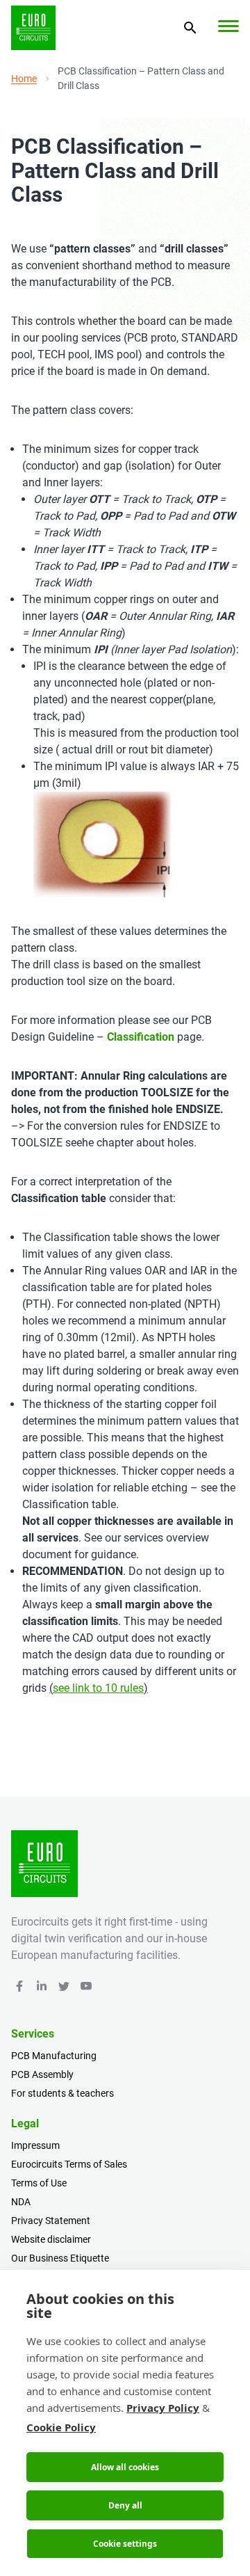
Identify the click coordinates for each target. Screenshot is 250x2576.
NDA (21, 2202)
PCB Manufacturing (54, 2056)
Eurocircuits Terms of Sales (69, 2164)
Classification (141, 1037)
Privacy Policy (163, 2408)
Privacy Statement (51, 2221)
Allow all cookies (125, 2467)
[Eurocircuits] (33, 28)
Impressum (35, 2145)
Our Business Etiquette (60, 2258)
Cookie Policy (61, 2427)
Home (24, 79)
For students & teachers (62, 2093)
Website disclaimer (51, 2239)
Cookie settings (125, 2544)
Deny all (125, 2505)
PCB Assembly (42, 2074)
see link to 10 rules (98, 1688)
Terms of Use (39, 2183)
